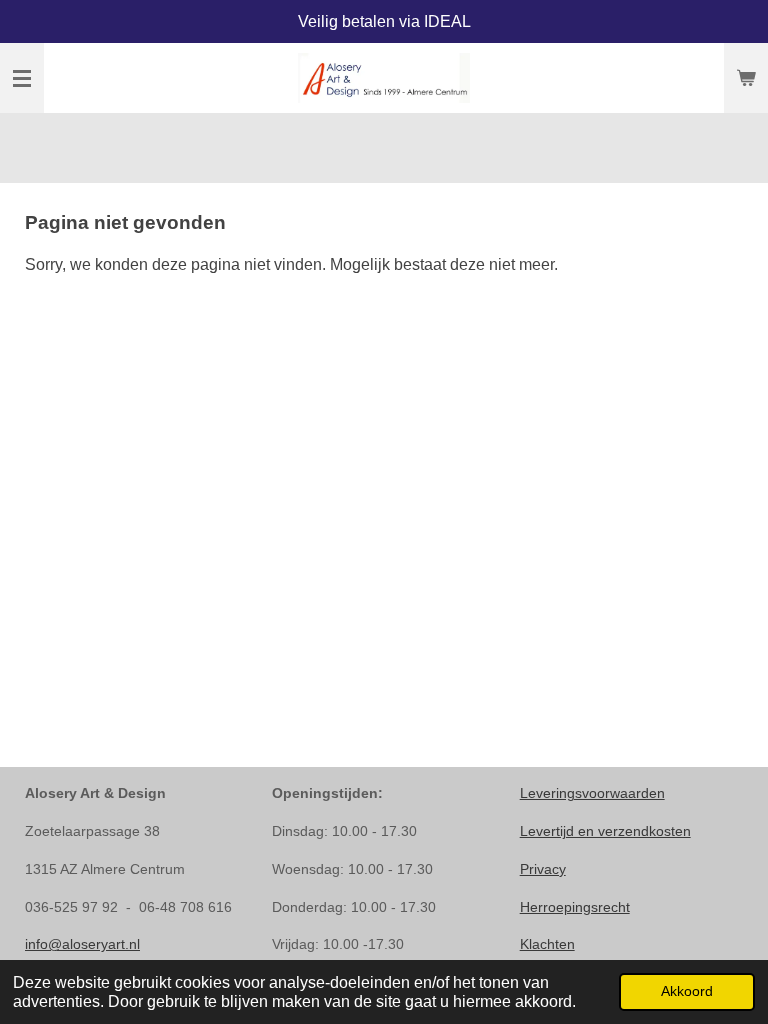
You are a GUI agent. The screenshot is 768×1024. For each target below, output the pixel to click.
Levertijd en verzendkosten (605, 831)
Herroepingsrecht (575, 907)
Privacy (543, 869)
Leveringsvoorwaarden (592, 793)
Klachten (547, 944)
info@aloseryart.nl (82, 944)
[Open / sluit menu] (22, 78)
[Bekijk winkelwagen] (746, 78)
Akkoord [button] (687, 991)
